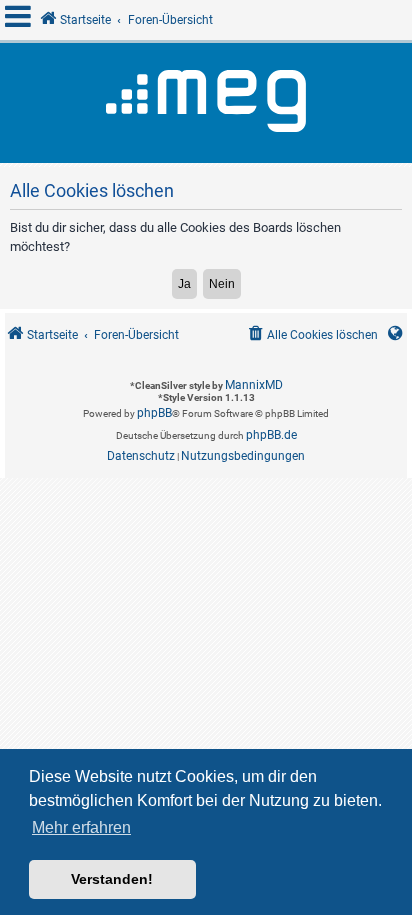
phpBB (154, 413)
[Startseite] (206, 103)
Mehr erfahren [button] (81, 827)
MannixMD (254, 385)
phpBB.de (271, 435)
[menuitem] (311, 335)
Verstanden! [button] (112, 879)
